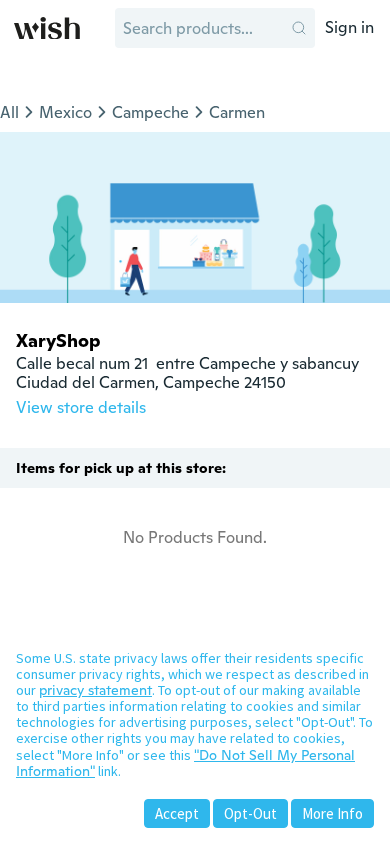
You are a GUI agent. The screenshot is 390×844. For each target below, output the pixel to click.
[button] (299, 28)
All (9, 112)
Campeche (150, 112)
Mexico (65, 112)
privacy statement (95, 690)
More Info (332, 813)
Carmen (237, 112)
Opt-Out (250, 813)
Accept (177, 813)
